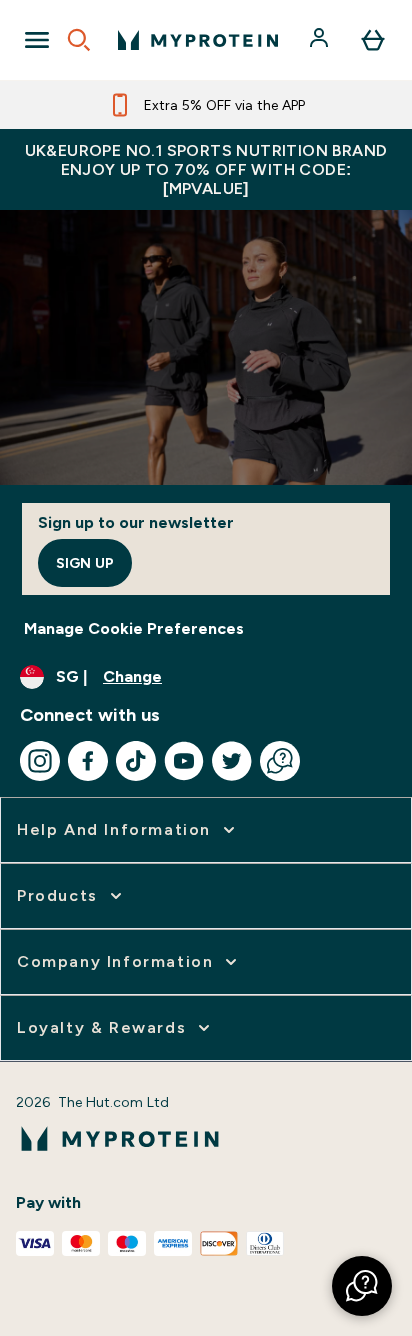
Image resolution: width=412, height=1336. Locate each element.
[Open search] (79, 40)
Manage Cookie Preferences (134, 628)
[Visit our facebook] (88, 761)
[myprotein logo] (198, 40)
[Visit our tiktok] (136, 761)
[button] (362, 1286)
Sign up (85, 563)
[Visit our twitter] (232, 761)
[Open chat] (280, 761)
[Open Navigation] (37, 40)
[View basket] (373, 40)
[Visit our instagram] (40, 761)
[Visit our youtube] (184, 761)
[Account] (321, 40)
